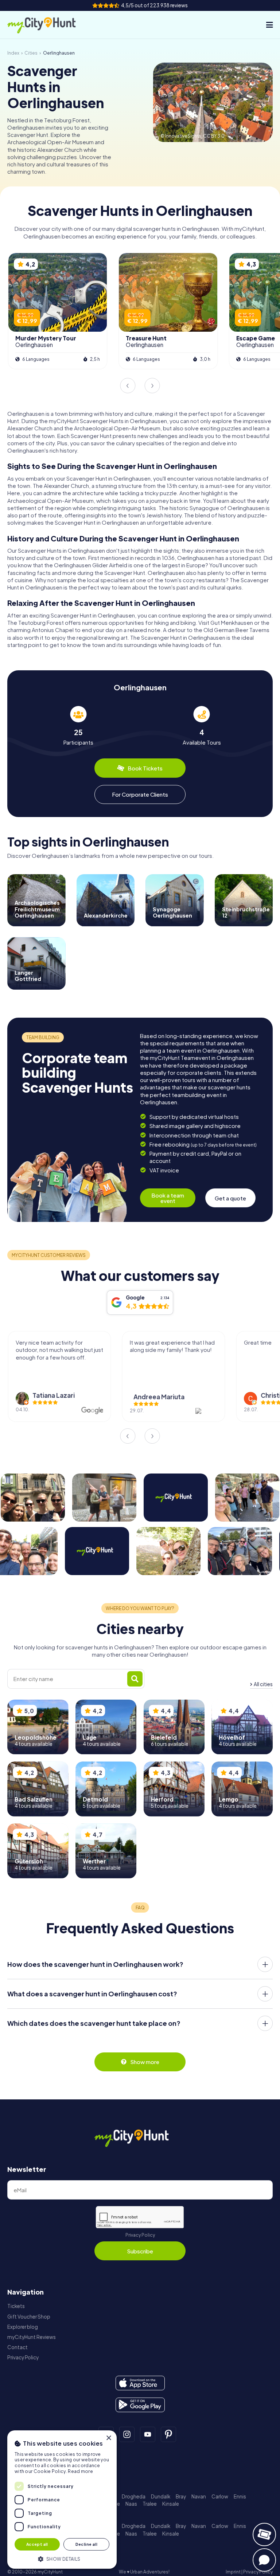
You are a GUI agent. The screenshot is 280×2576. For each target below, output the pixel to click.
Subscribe (140, 2251)
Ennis (240, 2496)
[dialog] (62, 2500)
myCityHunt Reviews (32, 2337)
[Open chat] (264, 2560)
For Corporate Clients (140, 794)
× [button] (108, 2438)
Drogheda (134, 2496)
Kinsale (171, 2504)
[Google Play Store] (140, 2405)
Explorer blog (23, 2327)
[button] (62, 2558)
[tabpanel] (78, 726)
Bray (181, 2496)
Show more (145, 2062)
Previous (128, 386)
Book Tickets (145, 768)
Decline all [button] (86, 2544)
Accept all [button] (37, 2544)
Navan (199, 2496)
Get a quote (230, 1198)
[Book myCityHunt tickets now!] (264, 2534)
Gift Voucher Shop (29, 2317)
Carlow (220, 2496)
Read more (80, 2471)
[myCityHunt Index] (49, 25)
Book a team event (168, 1198)
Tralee (150, 2504)
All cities (263, 1684)
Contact (17, 2347)
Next (152, 386)
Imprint (233, 2572)
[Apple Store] (140, 2383)
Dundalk (161, 2496)
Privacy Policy (140, 2235)
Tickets (16, 2306)
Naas (131, 2504)
